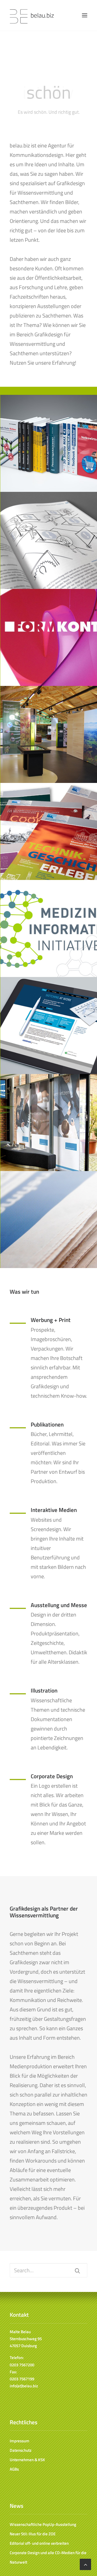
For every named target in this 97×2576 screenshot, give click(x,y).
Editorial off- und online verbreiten (39, 2543)
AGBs (14, 2469)
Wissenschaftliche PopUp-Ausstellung (43, 2524)
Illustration (44, 1690)
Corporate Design (52, 1776)
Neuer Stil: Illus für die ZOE (33, 2534)
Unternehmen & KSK (27, 2460)
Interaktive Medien (54, 1510)
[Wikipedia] (18, 1513)
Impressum (20, 2441)
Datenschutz (21, 2450)
